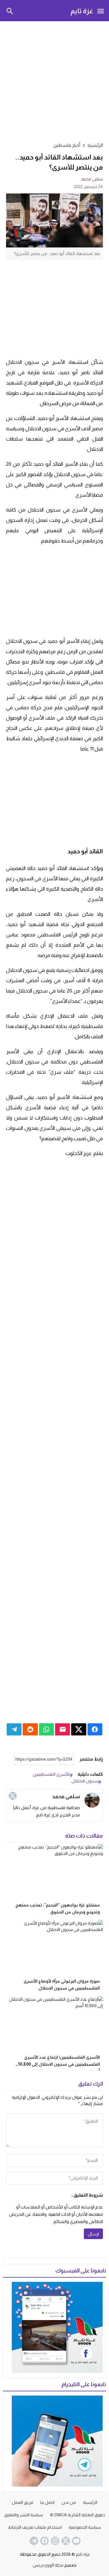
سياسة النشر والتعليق (24, 2515)
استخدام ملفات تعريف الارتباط (35, 2527)
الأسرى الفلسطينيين (51, 1774)
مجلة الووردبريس (48, 2565)
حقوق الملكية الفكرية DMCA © (78, 2515)
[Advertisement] (54, 81)
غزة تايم (82, 11)
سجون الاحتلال (85, 1781)
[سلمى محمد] (92, 1800)
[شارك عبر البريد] (63, 1729)
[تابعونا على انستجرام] (54, 2541)
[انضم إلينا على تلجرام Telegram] (33, 2541)
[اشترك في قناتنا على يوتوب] (76, 2541)
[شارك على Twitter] (79, 1729)
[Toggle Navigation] (101, 11)
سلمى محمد (92, 179)
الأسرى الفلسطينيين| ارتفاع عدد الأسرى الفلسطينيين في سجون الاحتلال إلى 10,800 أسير (59, 2064)
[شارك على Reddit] (30, 1729)
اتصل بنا (47, 2502)
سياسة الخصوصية (85, 2527)
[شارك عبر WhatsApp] (46, 1729)
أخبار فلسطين (67, 145)
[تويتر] (13, 1796)
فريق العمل (23, 2502)
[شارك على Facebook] (95, 1729)
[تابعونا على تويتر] (65, 2541)
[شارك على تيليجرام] (14, 1729)
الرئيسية (90, 2502)
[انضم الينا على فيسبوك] (44, 2541)
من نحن (69, 2502)
